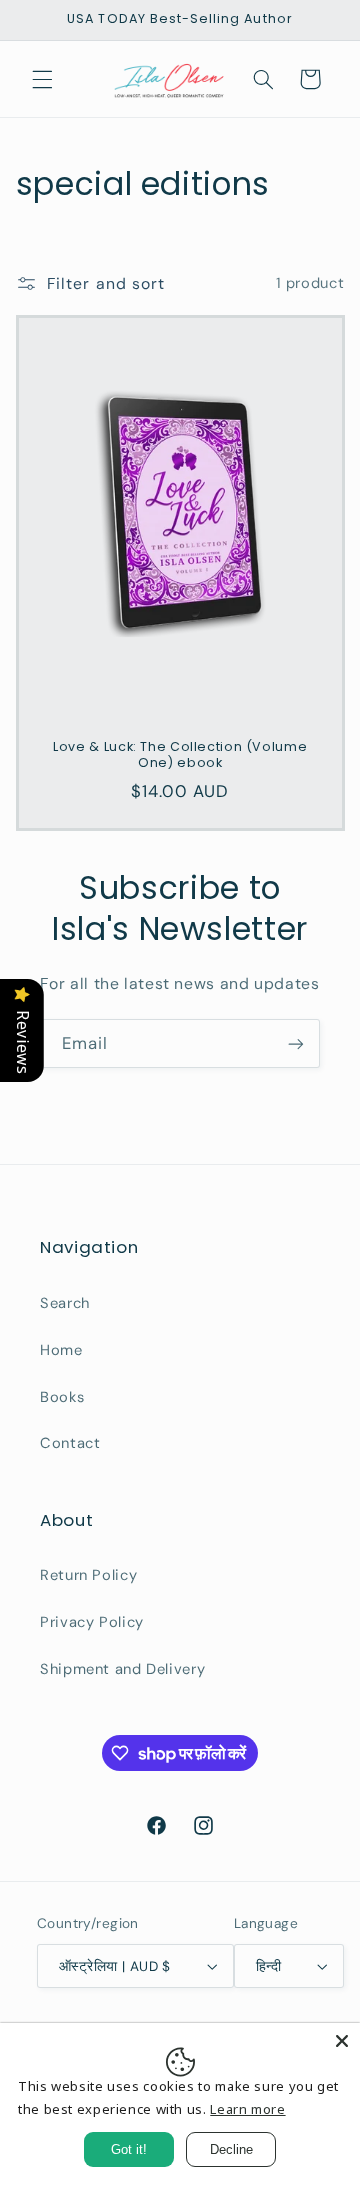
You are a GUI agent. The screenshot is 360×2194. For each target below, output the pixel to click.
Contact (70, 1443)
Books (62, 1397)
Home (61, 1350)
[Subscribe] (296, 1043)
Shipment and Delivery (122, 1669)
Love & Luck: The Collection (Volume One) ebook (180, 755)
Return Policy (88, 1575)
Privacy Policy (92, 1622)
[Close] (342, 2041)
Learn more (247, 2109)
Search (65, 1303)
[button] (42, 79)
